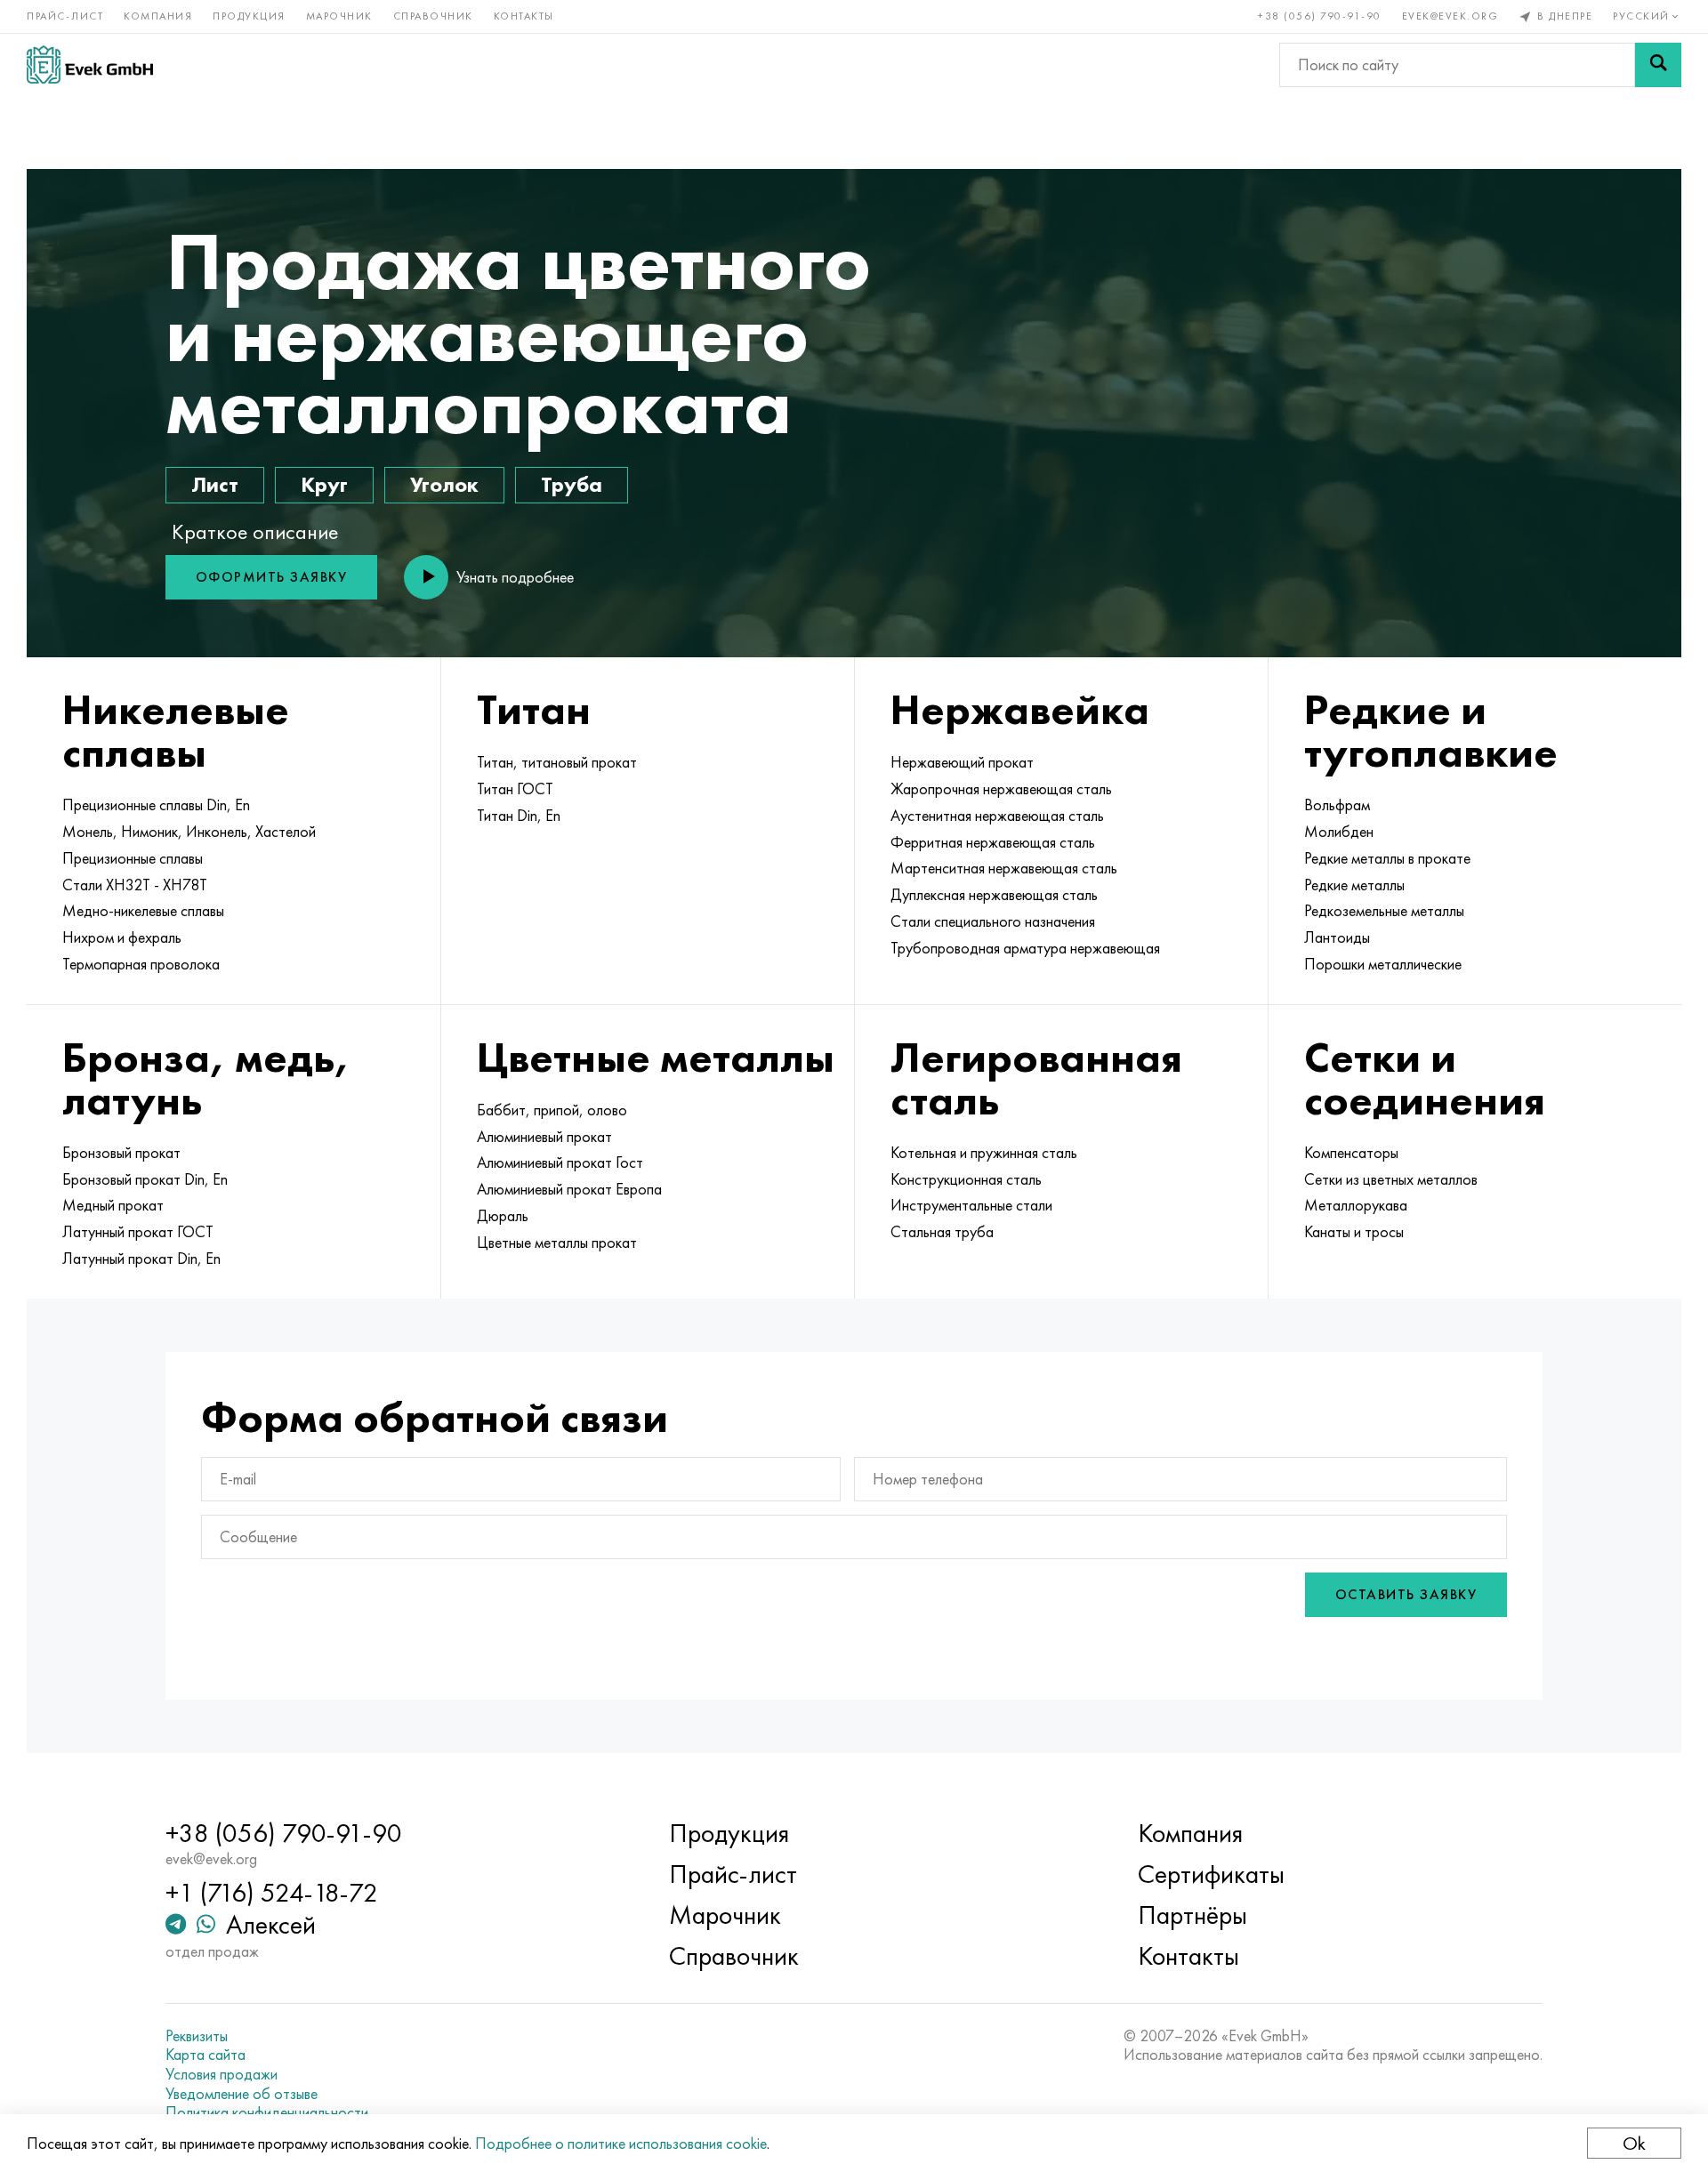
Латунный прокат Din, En (141, 1259)
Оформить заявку (272, 577)
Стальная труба (942, 1232)
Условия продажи (222, 2074)
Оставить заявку (1406, 1594)
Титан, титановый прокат (557, 762)
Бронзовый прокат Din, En (145, 1179)
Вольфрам (1337, 805)
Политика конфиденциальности (267, 2112)
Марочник (339, 16)
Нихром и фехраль (122, 937)
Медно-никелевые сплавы (143, 911)
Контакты (524, 16)
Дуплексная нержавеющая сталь (994, 895)
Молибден (1339, 832)
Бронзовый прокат (121, 1153)
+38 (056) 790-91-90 (1320, 16)
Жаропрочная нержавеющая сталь (1001, 789)
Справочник (433, 16)
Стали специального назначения (993, 921)
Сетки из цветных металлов (1391, 1179)
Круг (324, 484)
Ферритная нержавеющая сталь (993, 842)
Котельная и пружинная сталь (984, 1153)
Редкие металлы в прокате (1387, 858)
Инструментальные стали (971, 1205)
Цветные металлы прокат (557, 1243)
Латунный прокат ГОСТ (138, 1232)
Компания (158, 16)
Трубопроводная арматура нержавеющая (1025, 948)
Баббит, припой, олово (552, 1110)
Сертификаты (1211, 1874)
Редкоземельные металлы (1384, 911)
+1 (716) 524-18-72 (272, 1893)
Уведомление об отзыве (242, 2094)
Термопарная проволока (141, 964)
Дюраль (503, 1216)
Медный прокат (113, 1205)
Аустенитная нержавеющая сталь (997, 816)
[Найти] (1658, 65)
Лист (215, 484)
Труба (572, 484)
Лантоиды (1337, 937)
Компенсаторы (1351, 1153)
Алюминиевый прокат (544, 1137)
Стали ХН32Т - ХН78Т (135, 885)
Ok (1634, 2143)
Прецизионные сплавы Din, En (156, 805)
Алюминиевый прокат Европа (569, 1189)
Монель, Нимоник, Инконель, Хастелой (189, 832)
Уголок (444, 484)
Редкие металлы (1354, 885)
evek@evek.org (1450, 16)
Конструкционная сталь (966, 1179)
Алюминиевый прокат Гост (560, 1162)
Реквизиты (197, 2036)
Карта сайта (205, 2055)
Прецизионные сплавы (133, 858)
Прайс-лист (65, 16)
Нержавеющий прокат (962, 762)
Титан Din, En (519, 816)
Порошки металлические (1383, 964)
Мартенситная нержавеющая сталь (1004, 868)
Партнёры (1192, 1915)
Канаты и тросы (1354, 1232)
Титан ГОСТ (515, 789)
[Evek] (90, 64)
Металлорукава (1356, 1205)
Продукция (249, 16)
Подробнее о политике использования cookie (621, 2143)
